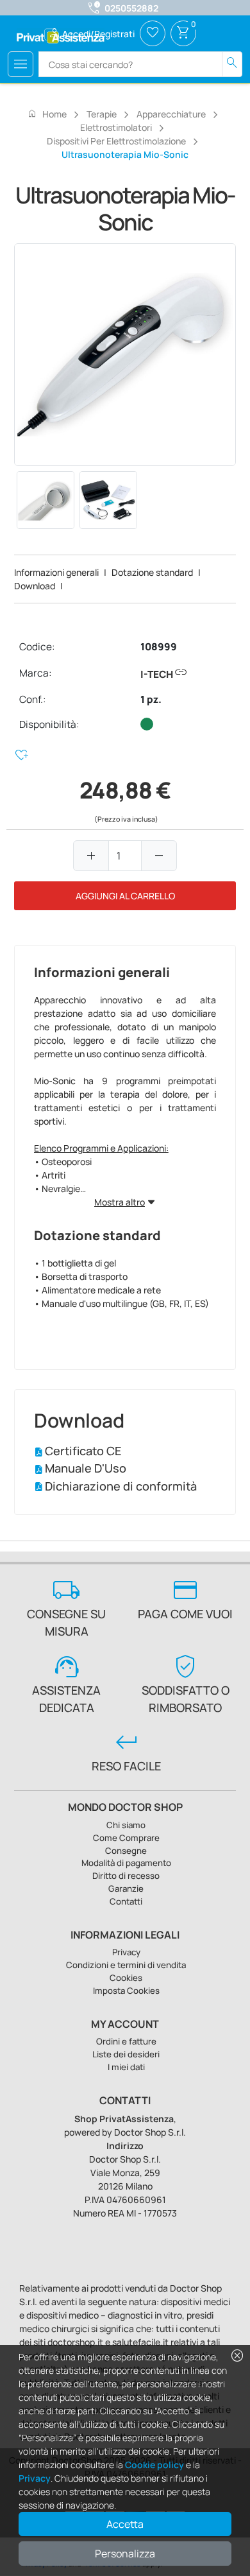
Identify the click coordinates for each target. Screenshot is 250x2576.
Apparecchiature (171, 114)
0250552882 (131, 8)
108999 (159, 647)
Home (47, 114)
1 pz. (151, 699)
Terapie (102, 114)
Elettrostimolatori (116, 127)
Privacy (35, 2478)
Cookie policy (154, 2465)
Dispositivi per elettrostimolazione (116, 141)
